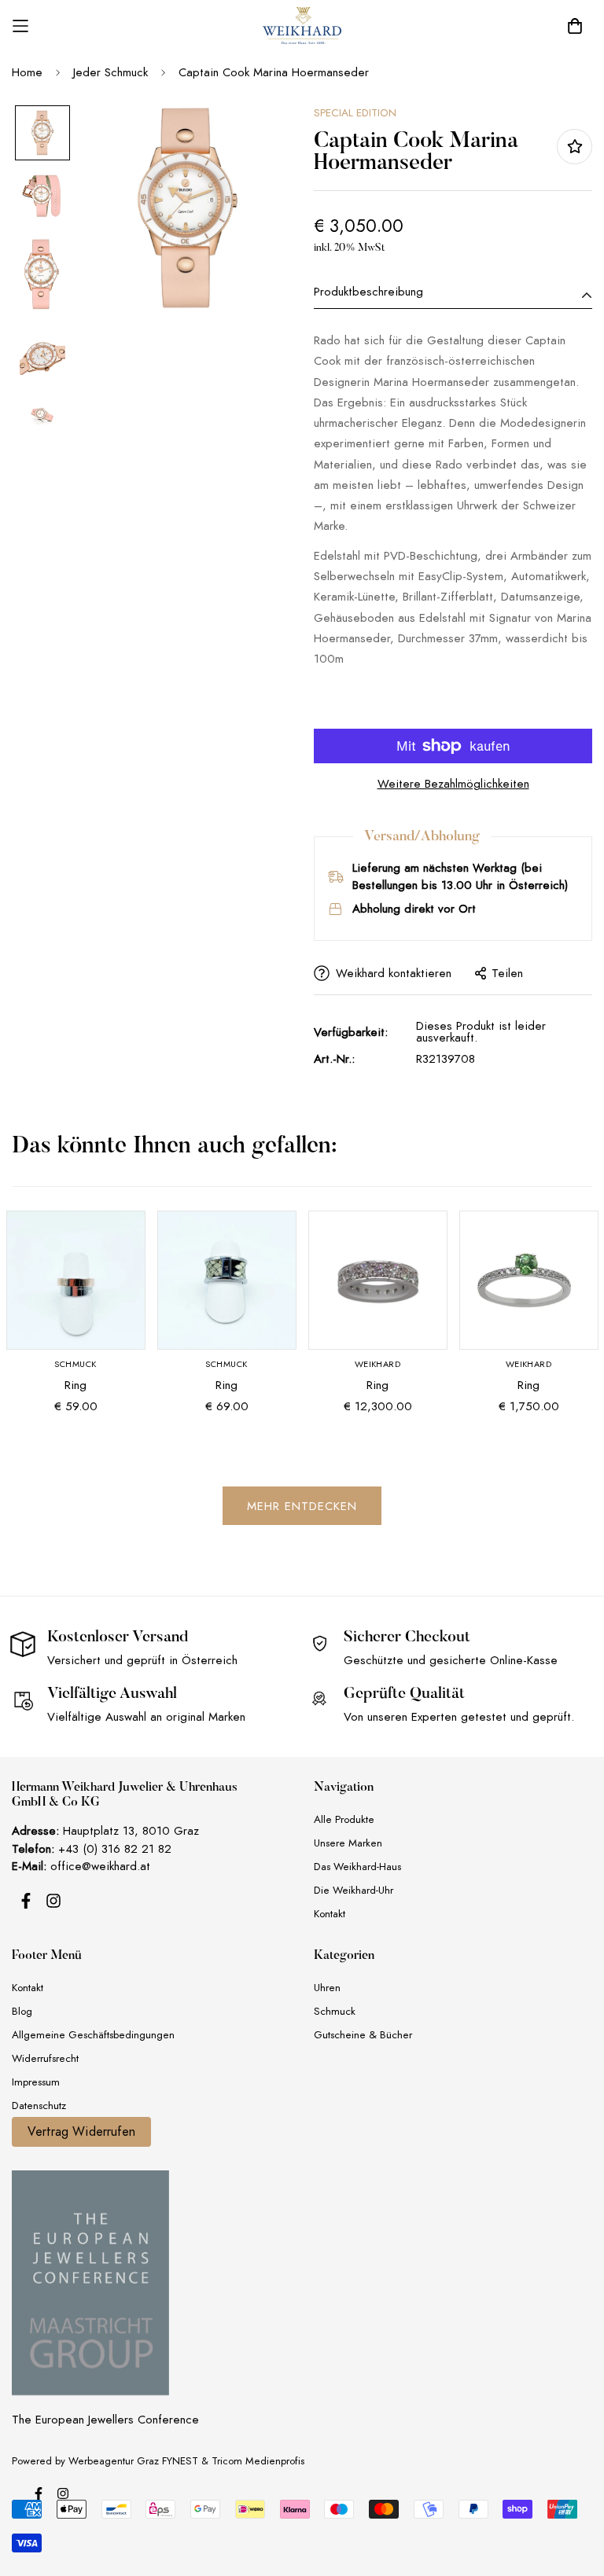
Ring (75, 1385)
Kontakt (330, 1914)
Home (27, 72)
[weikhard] (302, 26)
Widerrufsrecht (45, 2058)
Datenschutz (39, 2106)
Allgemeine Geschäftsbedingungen (93, 2035)
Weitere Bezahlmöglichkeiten (453, 784)
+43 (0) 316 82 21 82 (115, 1849)
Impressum (36, 2082)
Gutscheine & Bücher (363, 2035)
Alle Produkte (344, 1819)
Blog (22, 2011)
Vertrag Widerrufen (81, 2132)
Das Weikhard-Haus (357, 1867)
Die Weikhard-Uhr (354, 1890)
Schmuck (335, 2011)
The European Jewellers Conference (105, 2420)
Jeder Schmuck (110, 72)
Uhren (327, 1988)
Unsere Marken (348, 1843)
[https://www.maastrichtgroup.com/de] (90, 2283)
